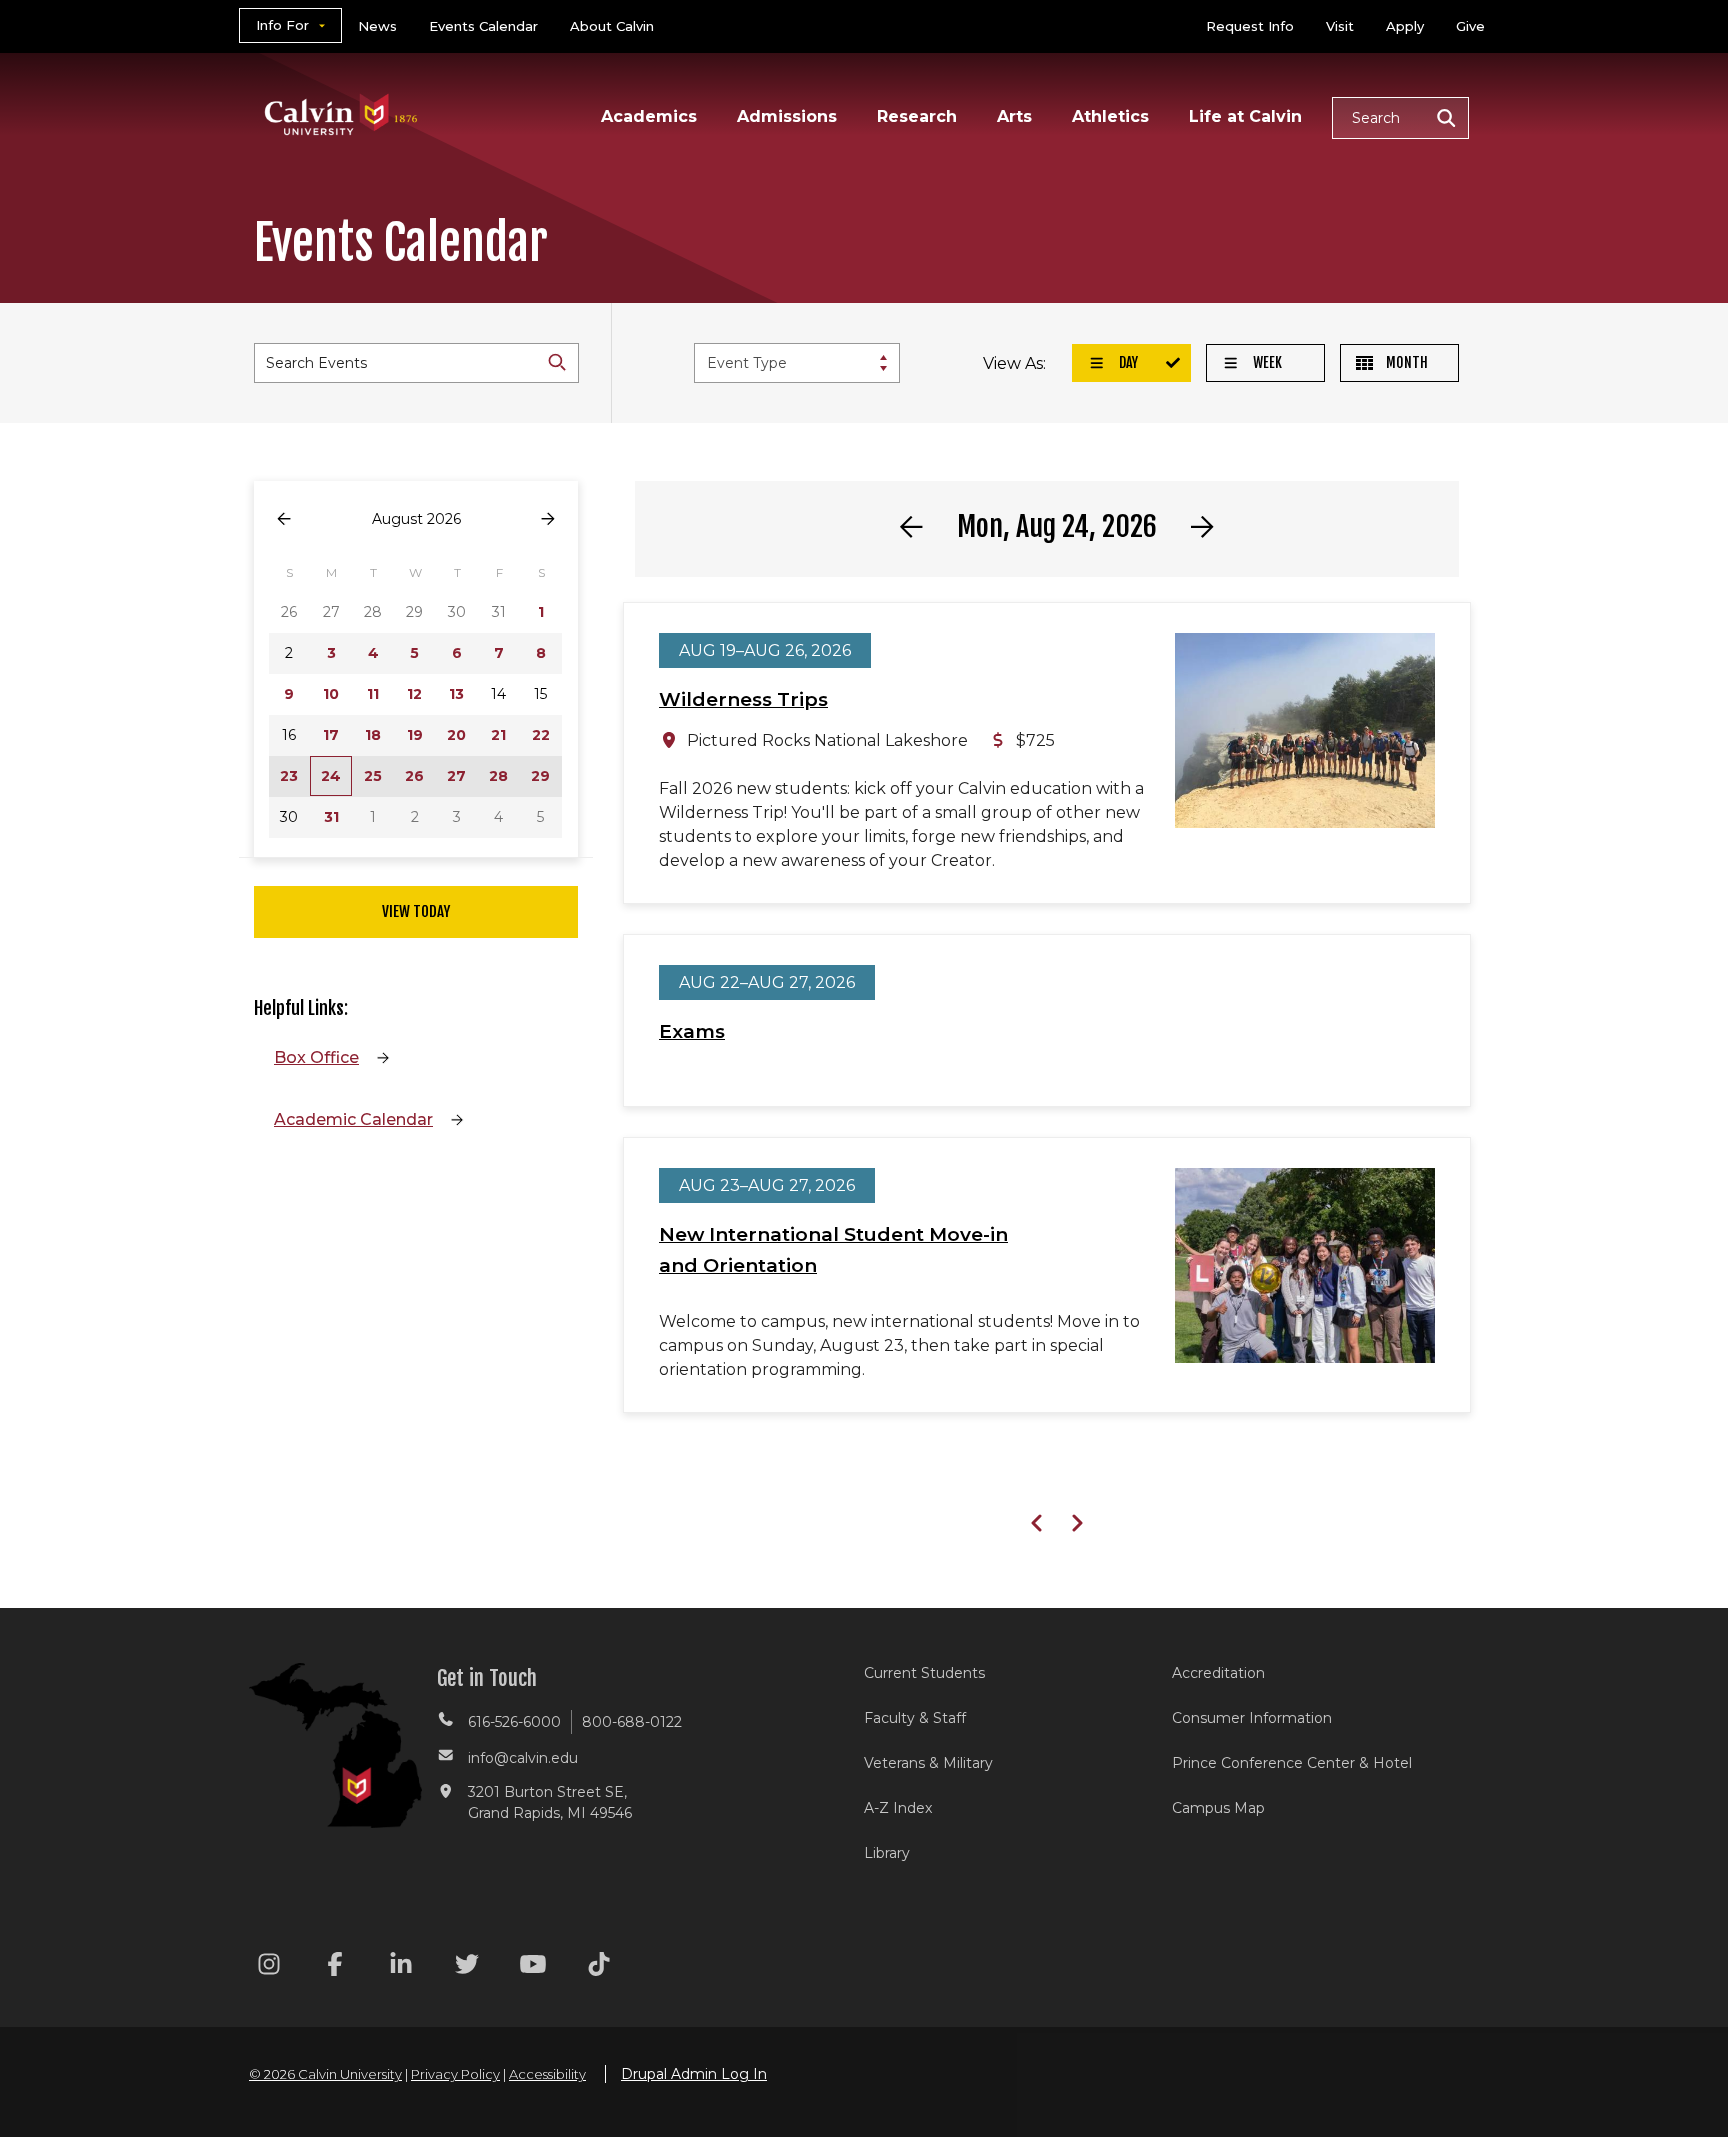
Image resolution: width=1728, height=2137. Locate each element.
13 (456, 694)
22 (541, 735)
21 (498, 735)
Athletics (1110, 116)
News (377, 26)
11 (373, 694)
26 (414, 776)
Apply (1405, 26)
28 (498, 776)
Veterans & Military (928, 1763)
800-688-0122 (632, 1722)
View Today (416, 911)
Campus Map (1218, 1808)
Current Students (924, 1673)
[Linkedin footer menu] (401, 1967)
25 (373, 776)
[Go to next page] (548, 519)
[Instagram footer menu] (269, 1967)
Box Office (316, 1057)
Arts (1014, 116)
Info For (282, 25)
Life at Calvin (1245, 116)
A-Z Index (898, 1808)
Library (887, 1853)
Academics (649, 116)
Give (1470, 26)
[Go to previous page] (284, 519)
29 (540, 776)
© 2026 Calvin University (325, 2074)
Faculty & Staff (915, 1718)
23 (289, 776)
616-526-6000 (514, 1722)
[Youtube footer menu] (533, 1967)
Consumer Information (1252, 1718)
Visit (1340, 26)
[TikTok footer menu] (599, 1967)
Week (1266, 362)
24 (331, 776)
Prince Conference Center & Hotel (1292, 1763)
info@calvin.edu (523, 1758)
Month (1405, 362)
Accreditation (1218, 1673)
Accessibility (547, 2074)
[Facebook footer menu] (335, 1967)
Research (917, 116)
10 (331, 694)
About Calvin (612, 26)
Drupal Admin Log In (694, 2074)
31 (331, 817)
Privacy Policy (455, 2074)
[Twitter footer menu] (467, 1967)
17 (331, 735)
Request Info (1250, 26)
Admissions (787, 116)
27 (456, 776)
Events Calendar (483, 26)
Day (1127, 362)
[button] (1400, 118)
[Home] (341, 88)
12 (414, 694)
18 (373, 735)
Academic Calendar (353, 1119)
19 (415, 735)
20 (456, 735)
